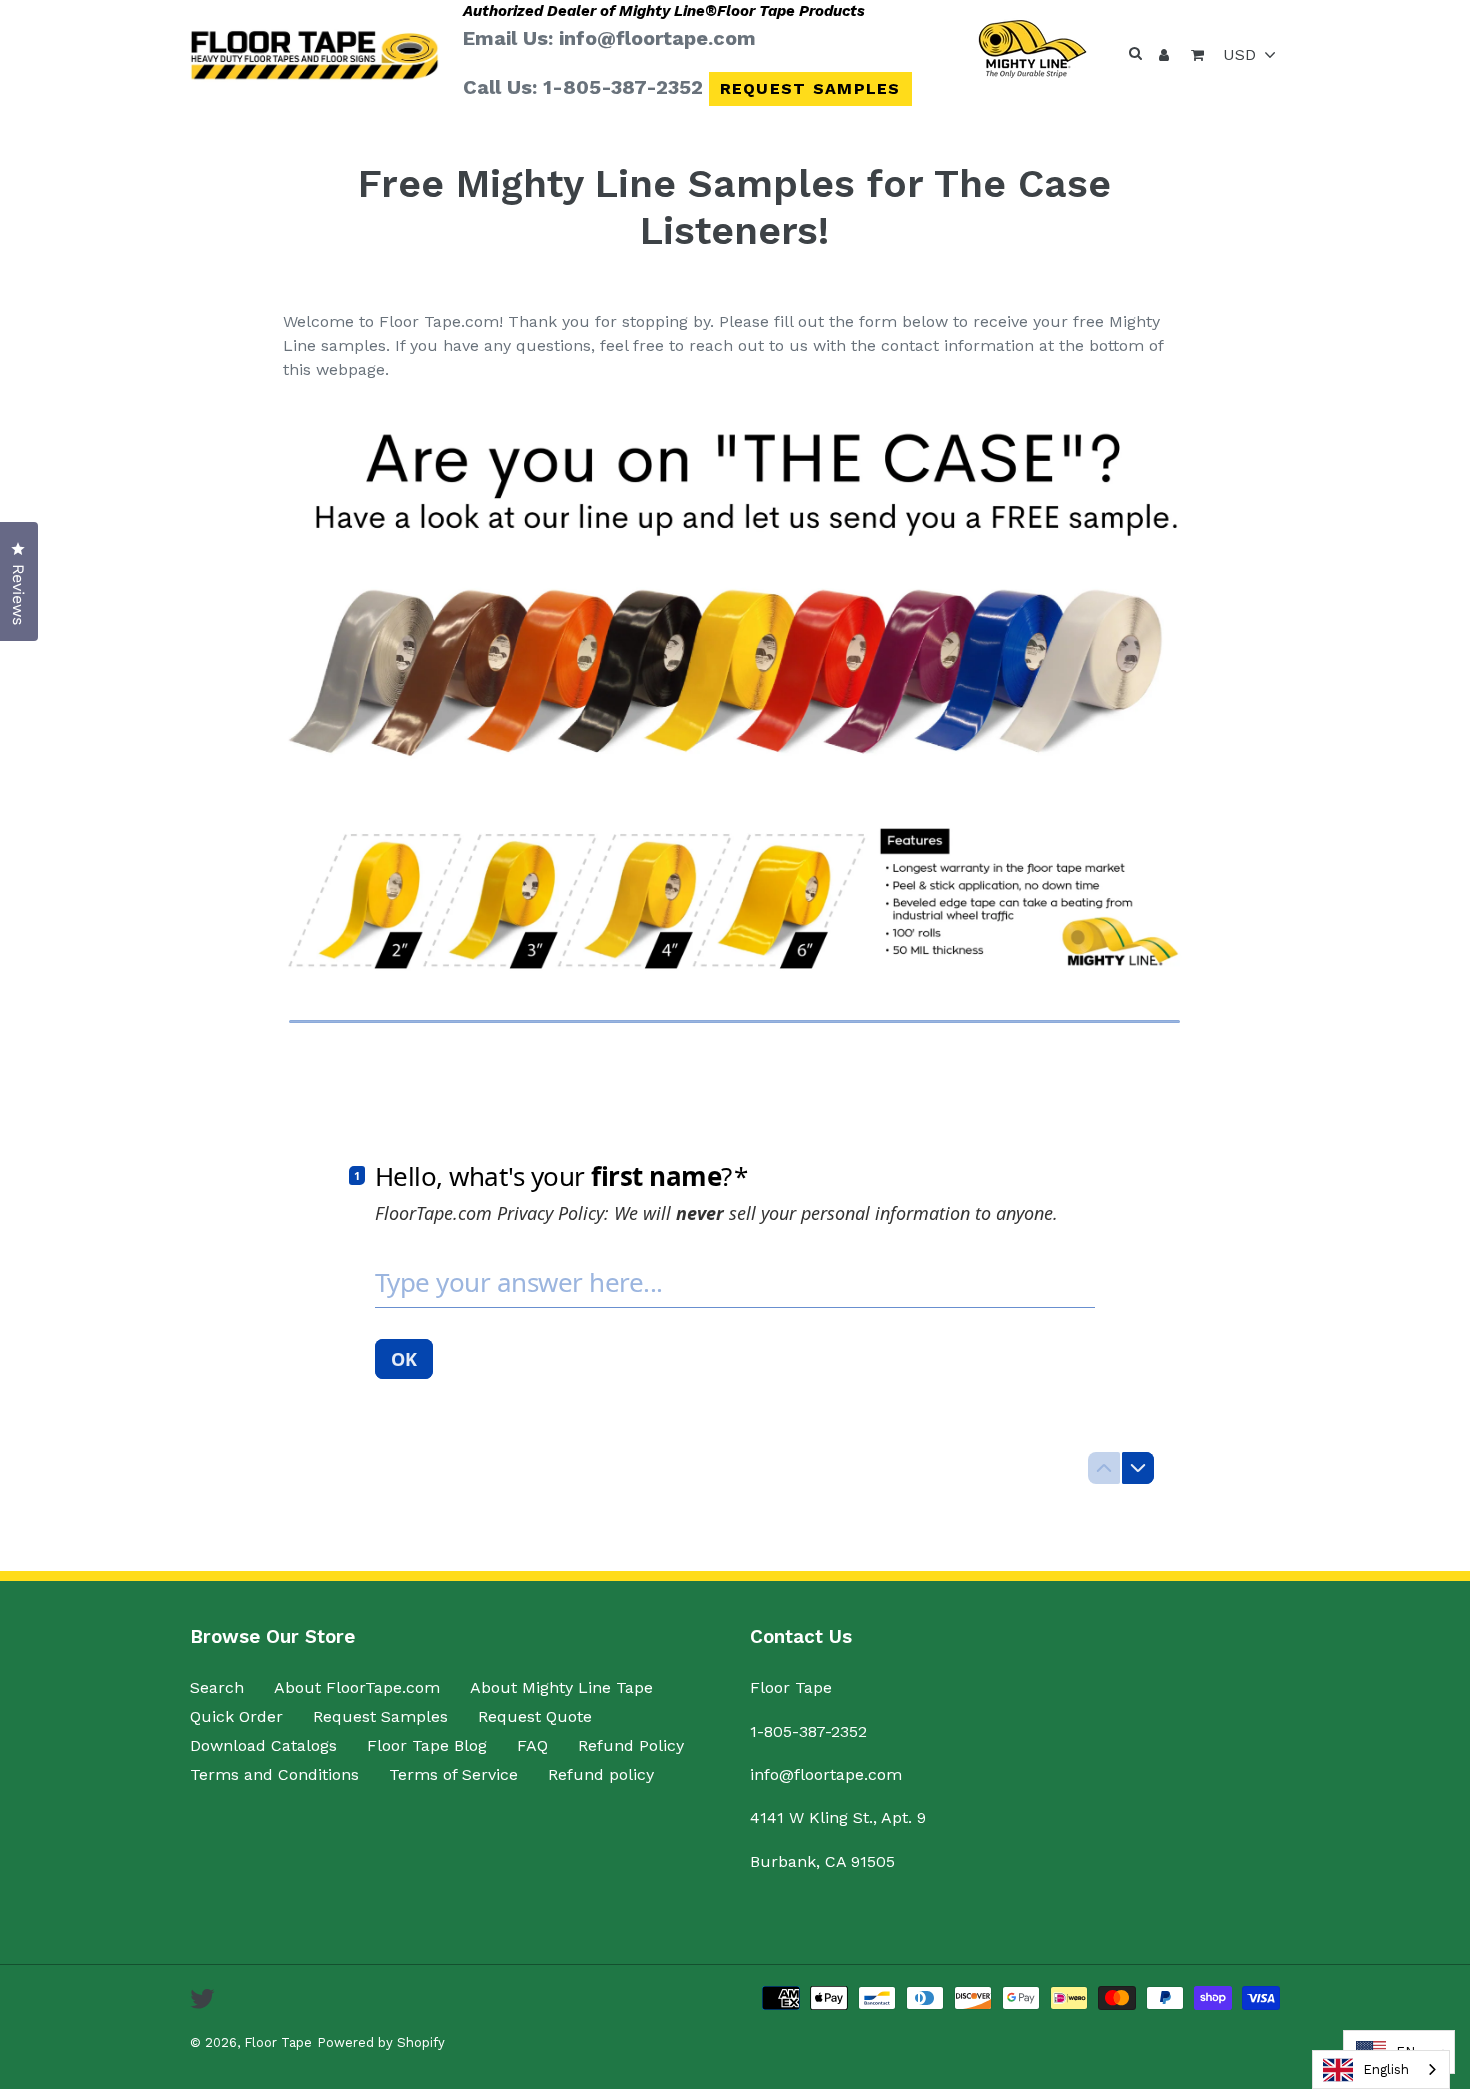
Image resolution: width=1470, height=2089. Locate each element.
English (1386, 2069)
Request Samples (810, 88)
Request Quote (535, 1716)
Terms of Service (453, 1774)
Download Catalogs (263, 1745)
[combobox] (1381, 2069)
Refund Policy (631, 1745)
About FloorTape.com (357, 1687)
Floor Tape (278, 2042)
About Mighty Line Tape (561, 1687)
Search (217, 1687)
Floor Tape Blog (427, 1745)
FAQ (532, 1745)
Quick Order (236, 1716)
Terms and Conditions (274, 1774)
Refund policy (601, 1774)
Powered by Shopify (381, 2042)
